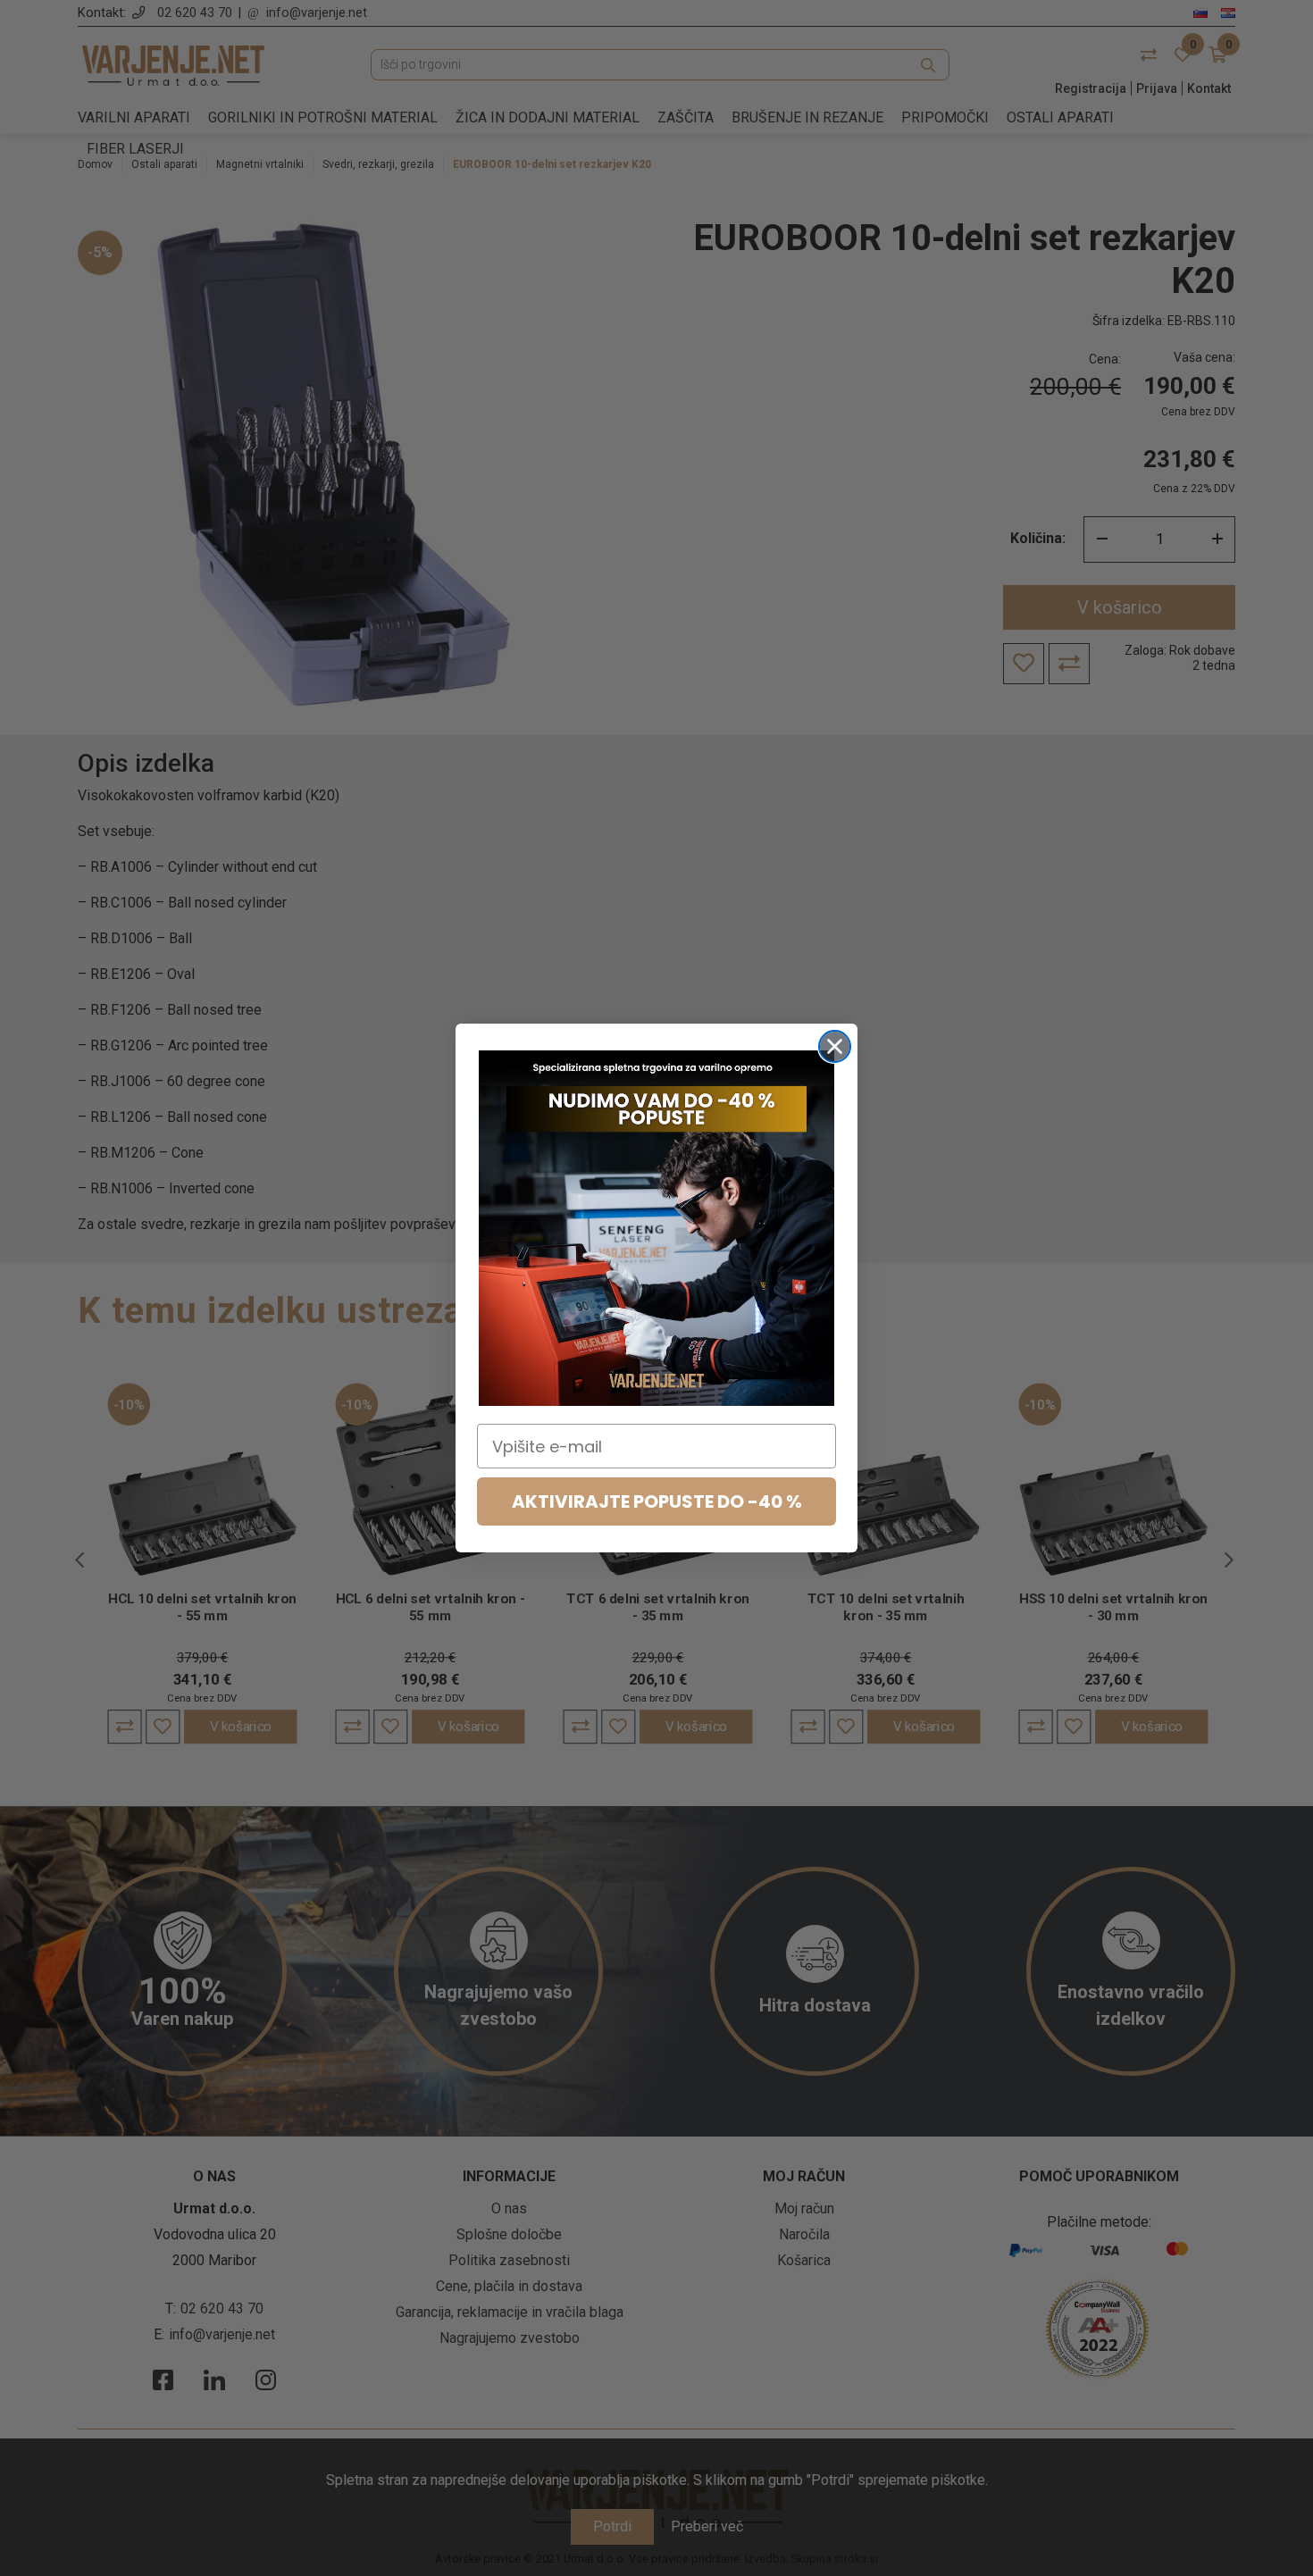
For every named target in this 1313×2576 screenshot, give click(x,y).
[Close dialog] (835, 1046)
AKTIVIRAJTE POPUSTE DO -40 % (657, 1501)
